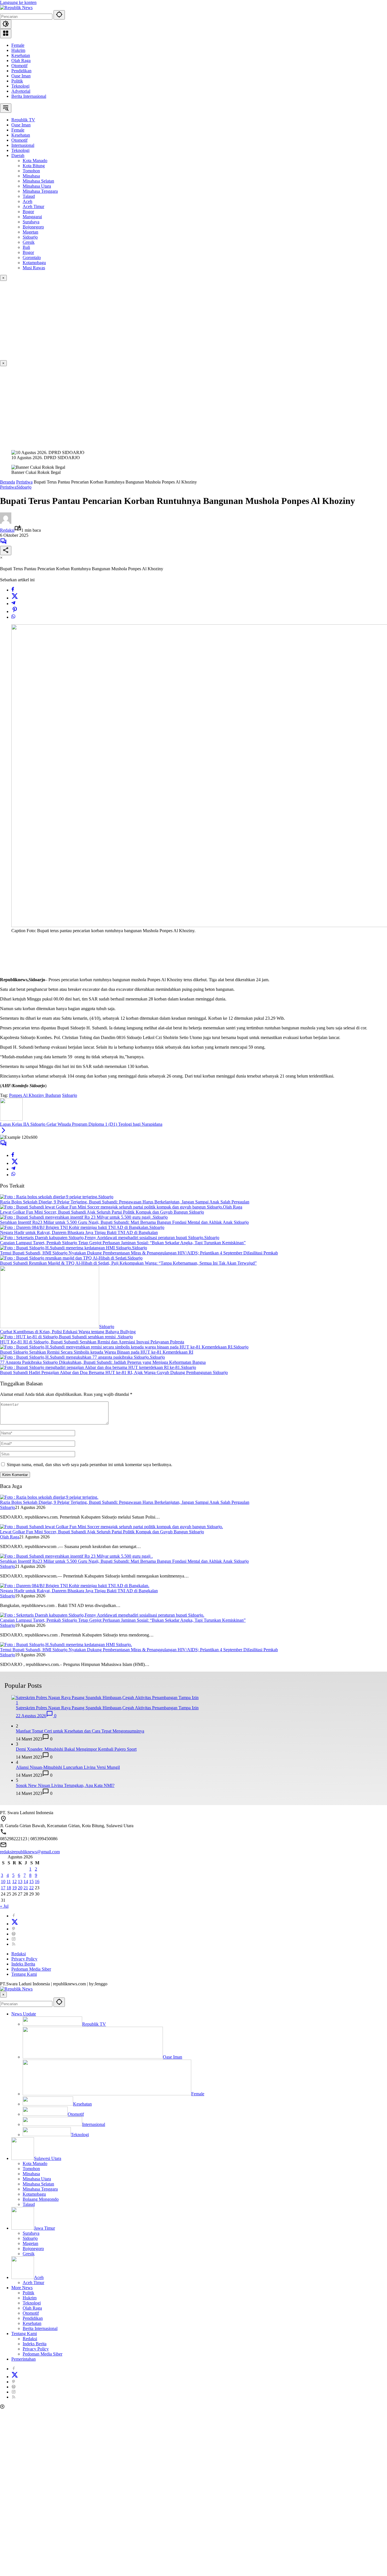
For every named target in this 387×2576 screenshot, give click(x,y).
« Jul (4, 1906)
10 (3, 1881)
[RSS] (14, 1944)
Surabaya (31, 2233)
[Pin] (15, 611)
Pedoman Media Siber (31, 1969)
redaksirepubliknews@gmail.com (30, 1852)
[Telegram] (13, 604)
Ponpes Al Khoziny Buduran (35, 1095)
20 (20, 1888)
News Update (24, 2014)
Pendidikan (21, 71)
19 (14, 1888)
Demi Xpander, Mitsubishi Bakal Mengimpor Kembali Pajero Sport (76, 1749)
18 (9, 1888)
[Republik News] (16, 8)
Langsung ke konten (18, 2)
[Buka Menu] (6, 34)
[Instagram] (14, 1939)
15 (31, 1881)
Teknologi (20, 86)
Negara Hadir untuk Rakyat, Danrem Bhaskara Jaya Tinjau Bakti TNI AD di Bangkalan (79, 1232)
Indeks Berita (23, 1964)
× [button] (3, 1995)
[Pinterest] (14, 1929)
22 (31, 1888)
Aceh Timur (33, 2283)
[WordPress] (14, 1934)
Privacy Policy (24, 1959)
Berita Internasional (29, 96)
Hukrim (18, 50)
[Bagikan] (6, 551)
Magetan (30, 2243)
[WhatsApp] (13, 617)
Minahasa (31, 2174)
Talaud (29, 2204)
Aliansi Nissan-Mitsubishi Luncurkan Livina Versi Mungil (68, 1767)
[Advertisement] (170, 321)
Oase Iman (21, 76)
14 (26, 1881)
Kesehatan (21, 55)
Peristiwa (8, 487)
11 (9, 1881)
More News (22, 2288)
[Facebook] (13, 590)
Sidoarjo (24, 487)
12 (14, 1881)
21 (26, 1888)
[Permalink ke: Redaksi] (6, 522)
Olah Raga (21, 61)
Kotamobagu (34, 2194)
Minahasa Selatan (38, 2184)
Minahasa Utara (37, 2179)
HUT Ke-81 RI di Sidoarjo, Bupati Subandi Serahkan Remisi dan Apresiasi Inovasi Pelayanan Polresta (92, 1342)
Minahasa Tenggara (40, 2189)
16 (37, 1881)
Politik (17, 81)
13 (20, 1881)
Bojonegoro (33, 2249)
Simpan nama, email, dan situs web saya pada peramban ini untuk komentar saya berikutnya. (90, 1465)
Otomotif (19, 66)
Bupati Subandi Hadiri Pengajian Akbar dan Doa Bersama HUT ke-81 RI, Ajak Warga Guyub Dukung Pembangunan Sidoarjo (114, 1372)
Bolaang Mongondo (41, 2199)
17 (3, 1888)
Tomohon (31, 2169)
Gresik (29, 2254)
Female (18, 45)
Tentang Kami (24, 1974)
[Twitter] (15, 598)
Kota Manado (35, 2163)
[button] (59, 15)
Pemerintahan (24, 2359)
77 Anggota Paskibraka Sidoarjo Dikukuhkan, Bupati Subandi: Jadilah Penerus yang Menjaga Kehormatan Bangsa (103, 1362)
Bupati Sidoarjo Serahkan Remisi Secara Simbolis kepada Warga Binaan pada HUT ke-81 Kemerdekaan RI (97, 1352)
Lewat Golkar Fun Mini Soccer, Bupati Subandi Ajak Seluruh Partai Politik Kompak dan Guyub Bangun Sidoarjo (102, 1212)
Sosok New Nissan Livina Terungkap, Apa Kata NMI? (65, 1785)
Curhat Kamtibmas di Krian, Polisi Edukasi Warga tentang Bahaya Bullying (68, 1332)
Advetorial (21, 91)
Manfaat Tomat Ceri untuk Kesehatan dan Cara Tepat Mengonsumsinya (80, 1731)
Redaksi (7, 530)
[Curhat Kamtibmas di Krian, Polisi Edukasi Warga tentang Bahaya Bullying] (50, 1327)
